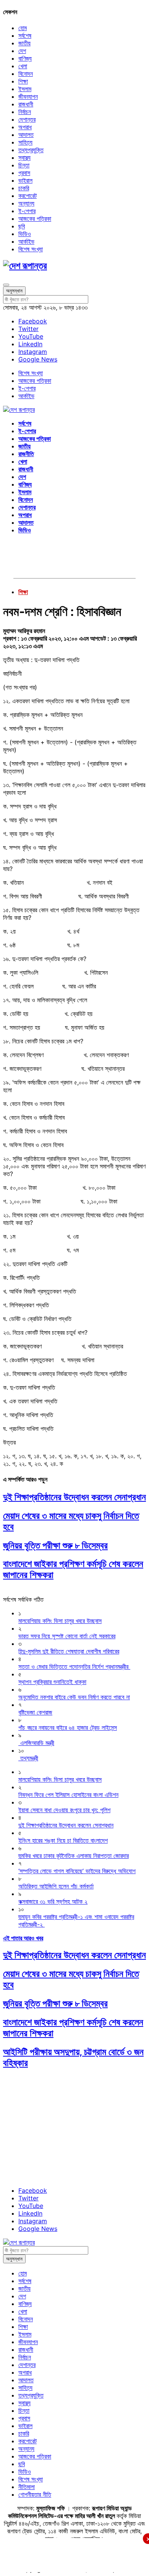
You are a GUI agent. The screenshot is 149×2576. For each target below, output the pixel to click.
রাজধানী (26, 104)
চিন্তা (24, 165)
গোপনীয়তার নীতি (35, 2494)
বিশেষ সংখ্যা (31, 249)
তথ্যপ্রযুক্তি (31, 150)
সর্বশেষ (25, 35)
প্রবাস (24, 173)
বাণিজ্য (25, 58)
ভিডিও (25, 234)
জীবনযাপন (28, 96)
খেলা (23, 66)
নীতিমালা (27, 2487)
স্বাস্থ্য (24, 157)
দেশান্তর (27, 119)
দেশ (22, 51)
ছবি (22, 226)
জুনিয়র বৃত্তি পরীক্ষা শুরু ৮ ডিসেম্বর (55, 1545)
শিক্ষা (23, 81)
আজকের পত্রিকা (35, 219)
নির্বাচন (25, 112)
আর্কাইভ (26, 241)
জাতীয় (24, 43)
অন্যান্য (26, 203)
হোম (23, 28)
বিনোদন (26, 74)
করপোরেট (28, 196)
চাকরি (24, 188)
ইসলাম (25, 89)
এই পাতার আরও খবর (23, 1938)
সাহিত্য (25, 142)
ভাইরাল (25, 180)
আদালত (26, 135)
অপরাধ (25, 127)
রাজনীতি (26, 454)
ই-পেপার (27, 211)
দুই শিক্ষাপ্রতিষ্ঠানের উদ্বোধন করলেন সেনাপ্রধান (74, 1497)
